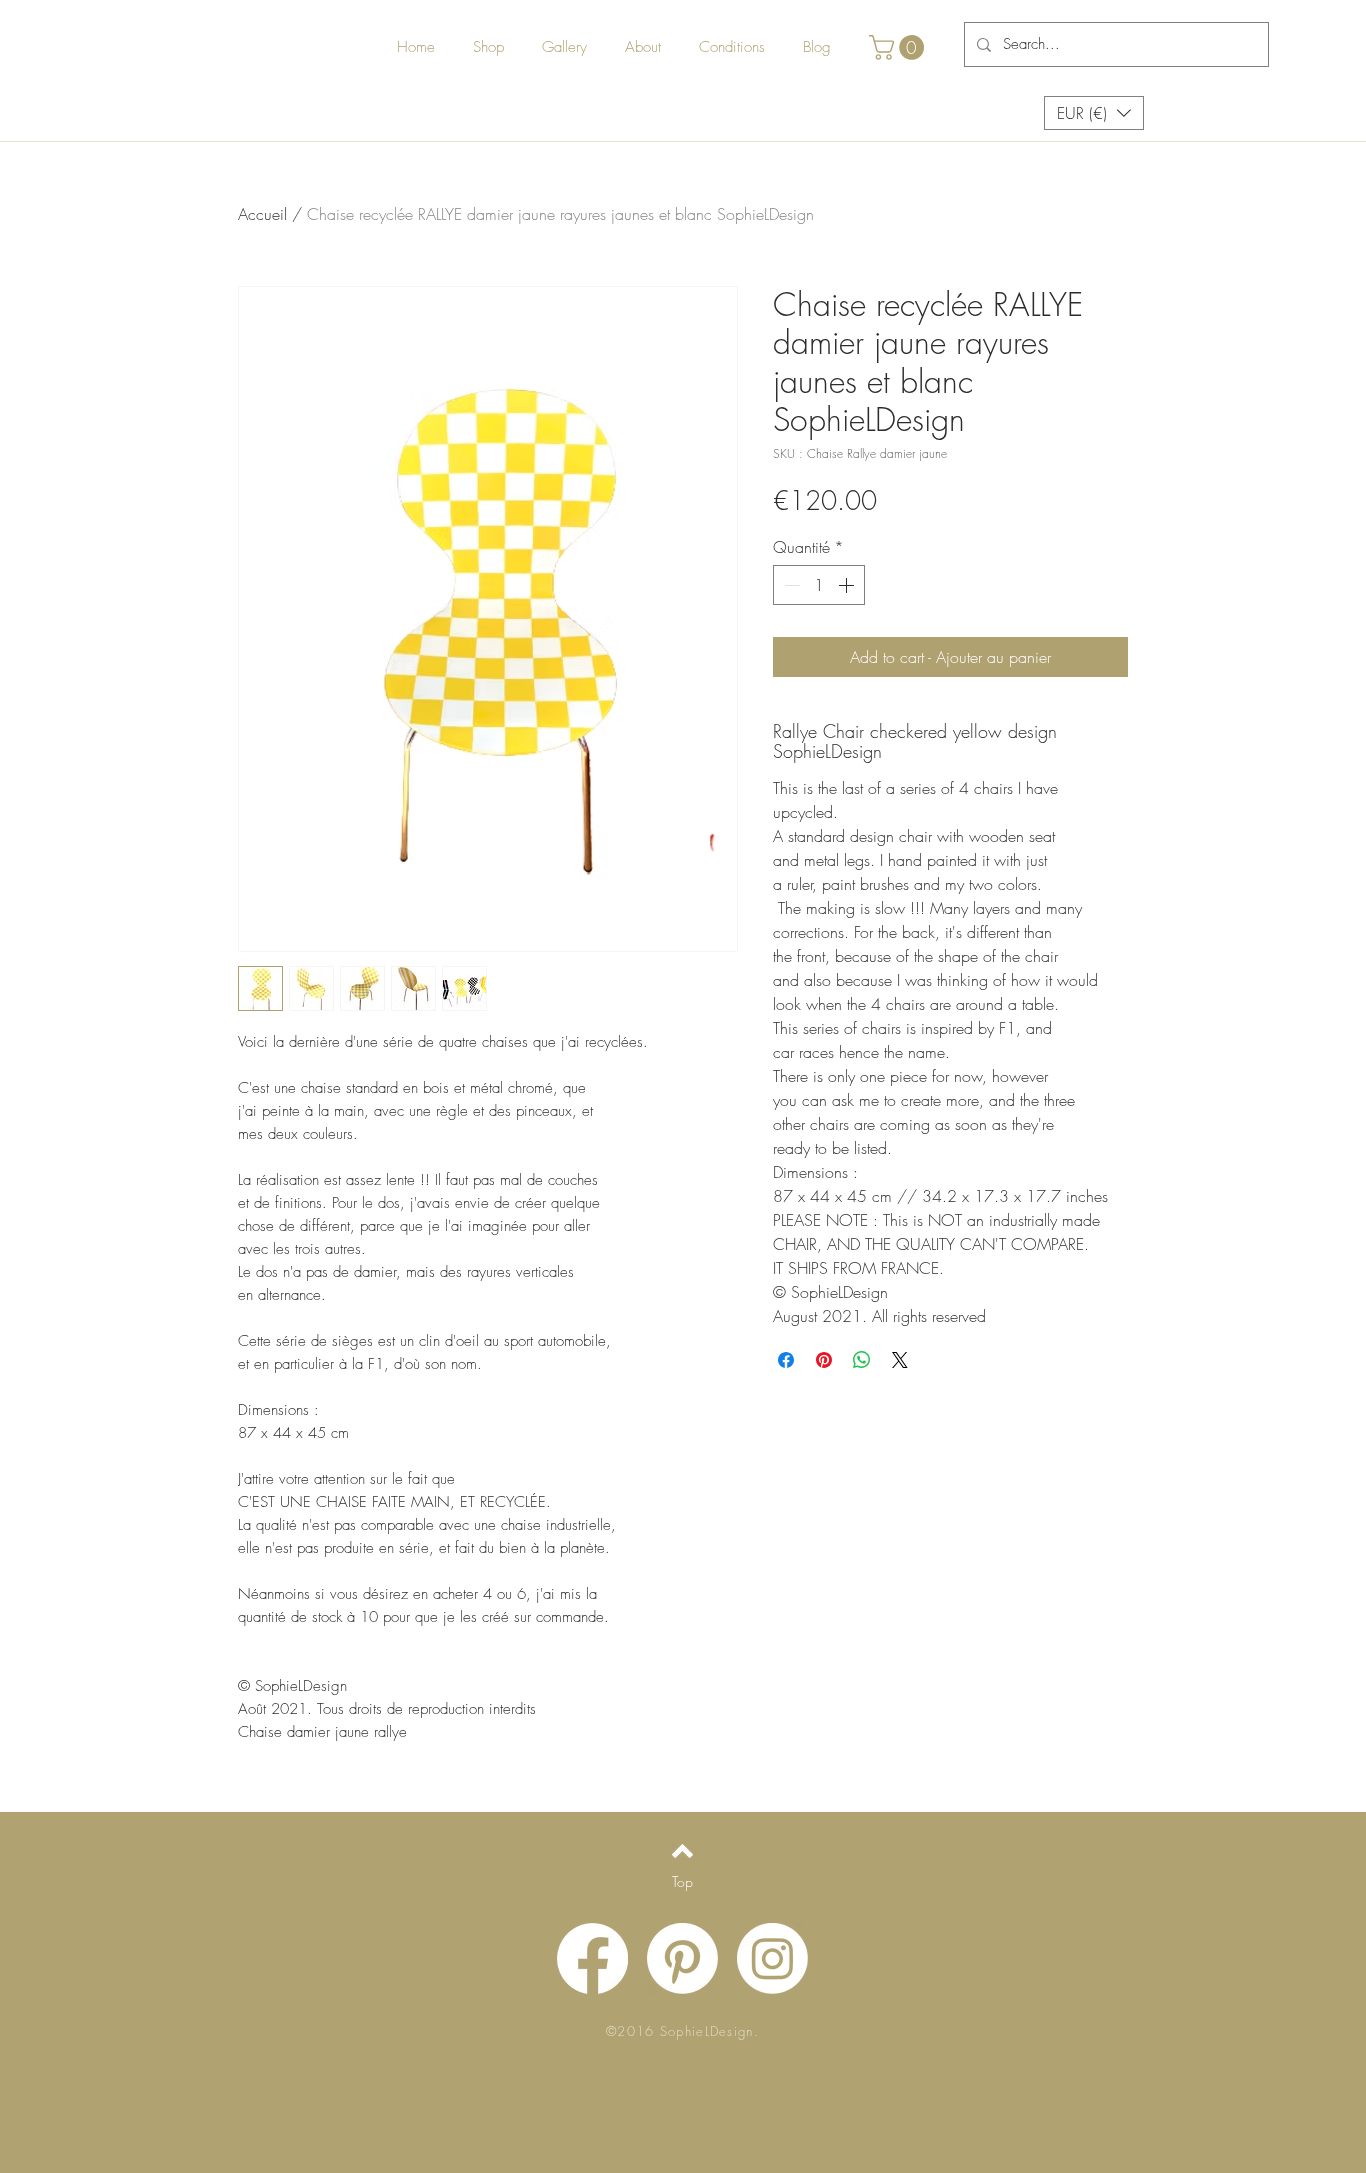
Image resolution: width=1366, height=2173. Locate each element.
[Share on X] (900, 1360)
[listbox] (1094, 113)
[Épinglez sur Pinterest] (824, 1360)
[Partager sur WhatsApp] (862, 1360)
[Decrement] (790, 585)
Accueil (262, 214)
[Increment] (848, 585)
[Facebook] (592, 1958)
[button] (899, 47)
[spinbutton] (819, 585)
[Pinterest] (682, 1958)
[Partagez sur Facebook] (786, 1360)
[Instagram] (772, 1958)
